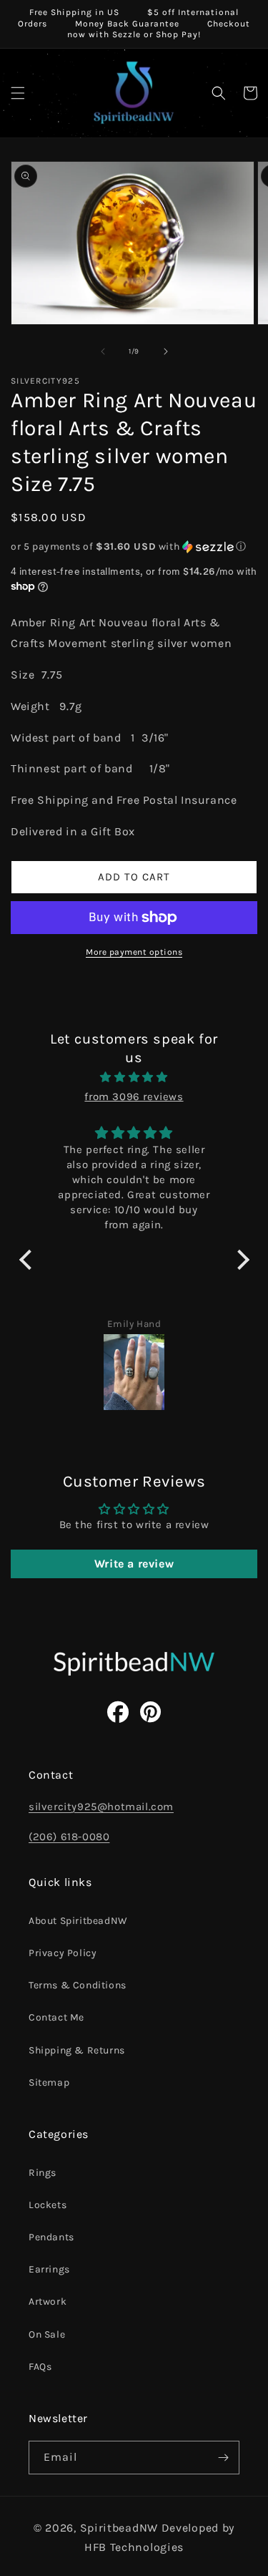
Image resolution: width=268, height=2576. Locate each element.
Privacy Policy (63, 1953)
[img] (134, 1077)
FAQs (40, 2367)
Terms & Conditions (78, 1985)
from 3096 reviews (134, 1097)
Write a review (134, 1564)
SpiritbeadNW (119, 2528)
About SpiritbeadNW (78, 1921)
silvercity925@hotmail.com (101, 1807)
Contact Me (56, 2017)
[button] (18, 93)
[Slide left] (103, 351)
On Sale (47, 2334)
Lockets (48, 2205)
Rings (43, 2173)
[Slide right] (166, 351)
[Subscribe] (223, 2458)
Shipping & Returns (77, 2050)
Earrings (49, 2269)
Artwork (48, 2302)
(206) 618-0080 (69, 1837)
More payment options (134, 952)
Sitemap (49, 2082)
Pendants (51, 2237)
